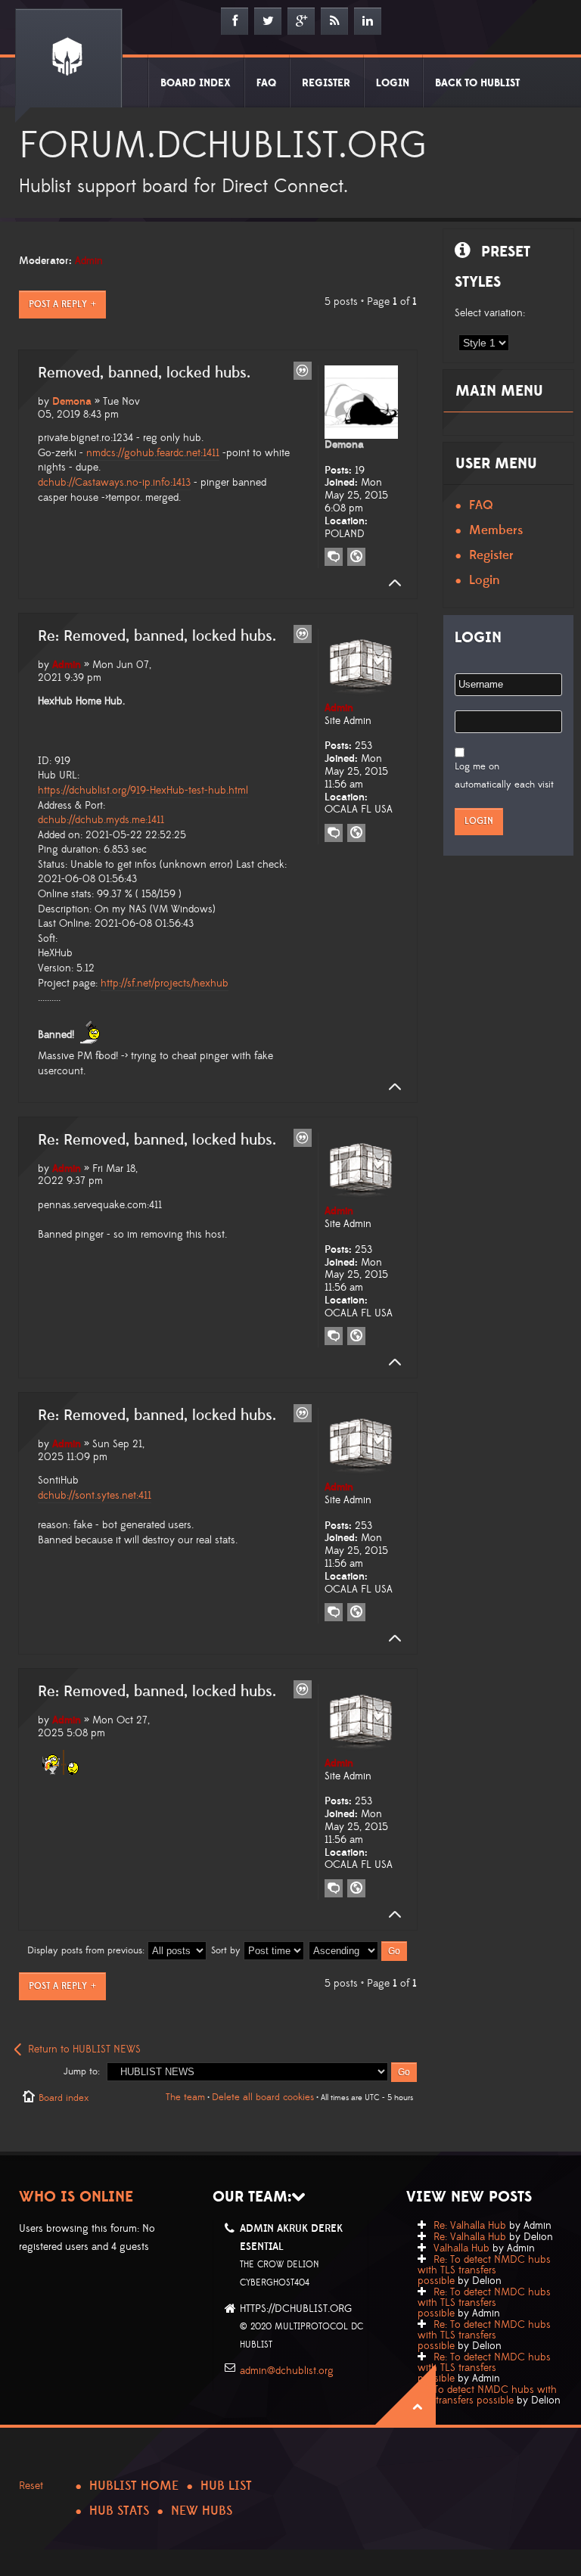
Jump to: (82, 2071)
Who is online (76, 2197)
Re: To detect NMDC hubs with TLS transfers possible (484, 2270)
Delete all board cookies (263, 2097)
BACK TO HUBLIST (477, 83)
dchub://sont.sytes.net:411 (95, 1496)
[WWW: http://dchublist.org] (356, 557)
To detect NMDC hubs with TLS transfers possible (487, 2395)
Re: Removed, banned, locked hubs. (157, 636)
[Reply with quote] (303, 371)
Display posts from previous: (87, 1950)
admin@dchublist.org (287, 2371)
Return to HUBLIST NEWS (84, 2049)
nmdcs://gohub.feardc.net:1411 (153, 453)
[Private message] (334, 557)
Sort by (227, 1950)
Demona (72, 402)
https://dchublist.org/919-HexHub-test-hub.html (143, 791)
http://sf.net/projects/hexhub (165, 983)
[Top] (390, 583)
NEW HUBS (202, 2511)
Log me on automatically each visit (504, 775)
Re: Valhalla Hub (470, 2226)
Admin (89, 261)
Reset (31, 2486)
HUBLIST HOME (134, 2486)
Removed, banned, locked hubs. (144, 373)
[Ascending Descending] (359, 1950)
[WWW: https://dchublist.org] (356, 833)
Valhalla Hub (461, 2248)
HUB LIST (226, 2486)
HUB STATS (119, 2511)
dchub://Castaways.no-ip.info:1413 (114, 483)
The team (185, 2097)
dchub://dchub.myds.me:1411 (101, 820)
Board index (64, 2098)
